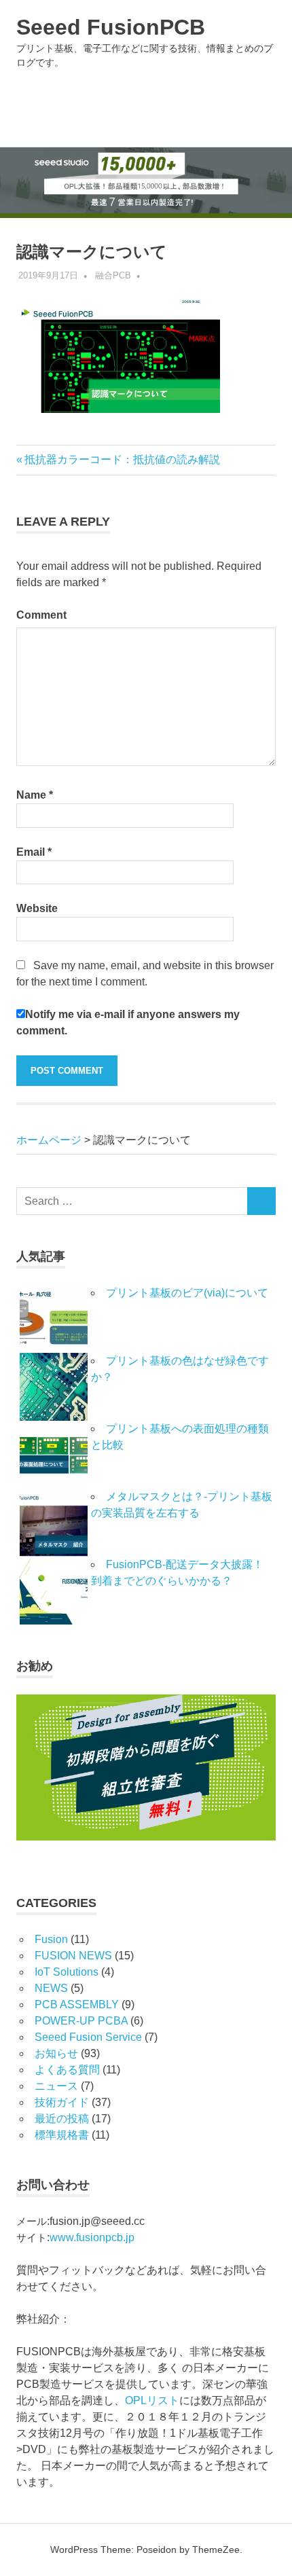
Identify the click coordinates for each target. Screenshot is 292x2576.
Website (37, 908)
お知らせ (56, 2053)
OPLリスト (152, 2400)
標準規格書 (62, 2135)
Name (35, 795)
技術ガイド (62, 2102)
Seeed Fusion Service (88, 2037)
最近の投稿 (62, 2119)
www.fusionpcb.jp (92, 2237)
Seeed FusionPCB (111, 27)
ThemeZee (216, 2550)
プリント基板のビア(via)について (193, 1293)
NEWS (51, 1988)
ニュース (56, 2086)
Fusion (51, 1939)
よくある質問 (67, 2070)
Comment (41, 615)
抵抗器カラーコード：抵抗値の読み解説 (122, 459)
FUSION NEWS (73, 1956)
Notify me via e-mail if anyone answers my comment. (128, 1022)
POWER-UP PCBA (81, 2021)
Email (34, 852)
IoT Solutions (67, 1972)
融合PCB (113, 275)
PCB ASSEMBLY (77, 2004)
